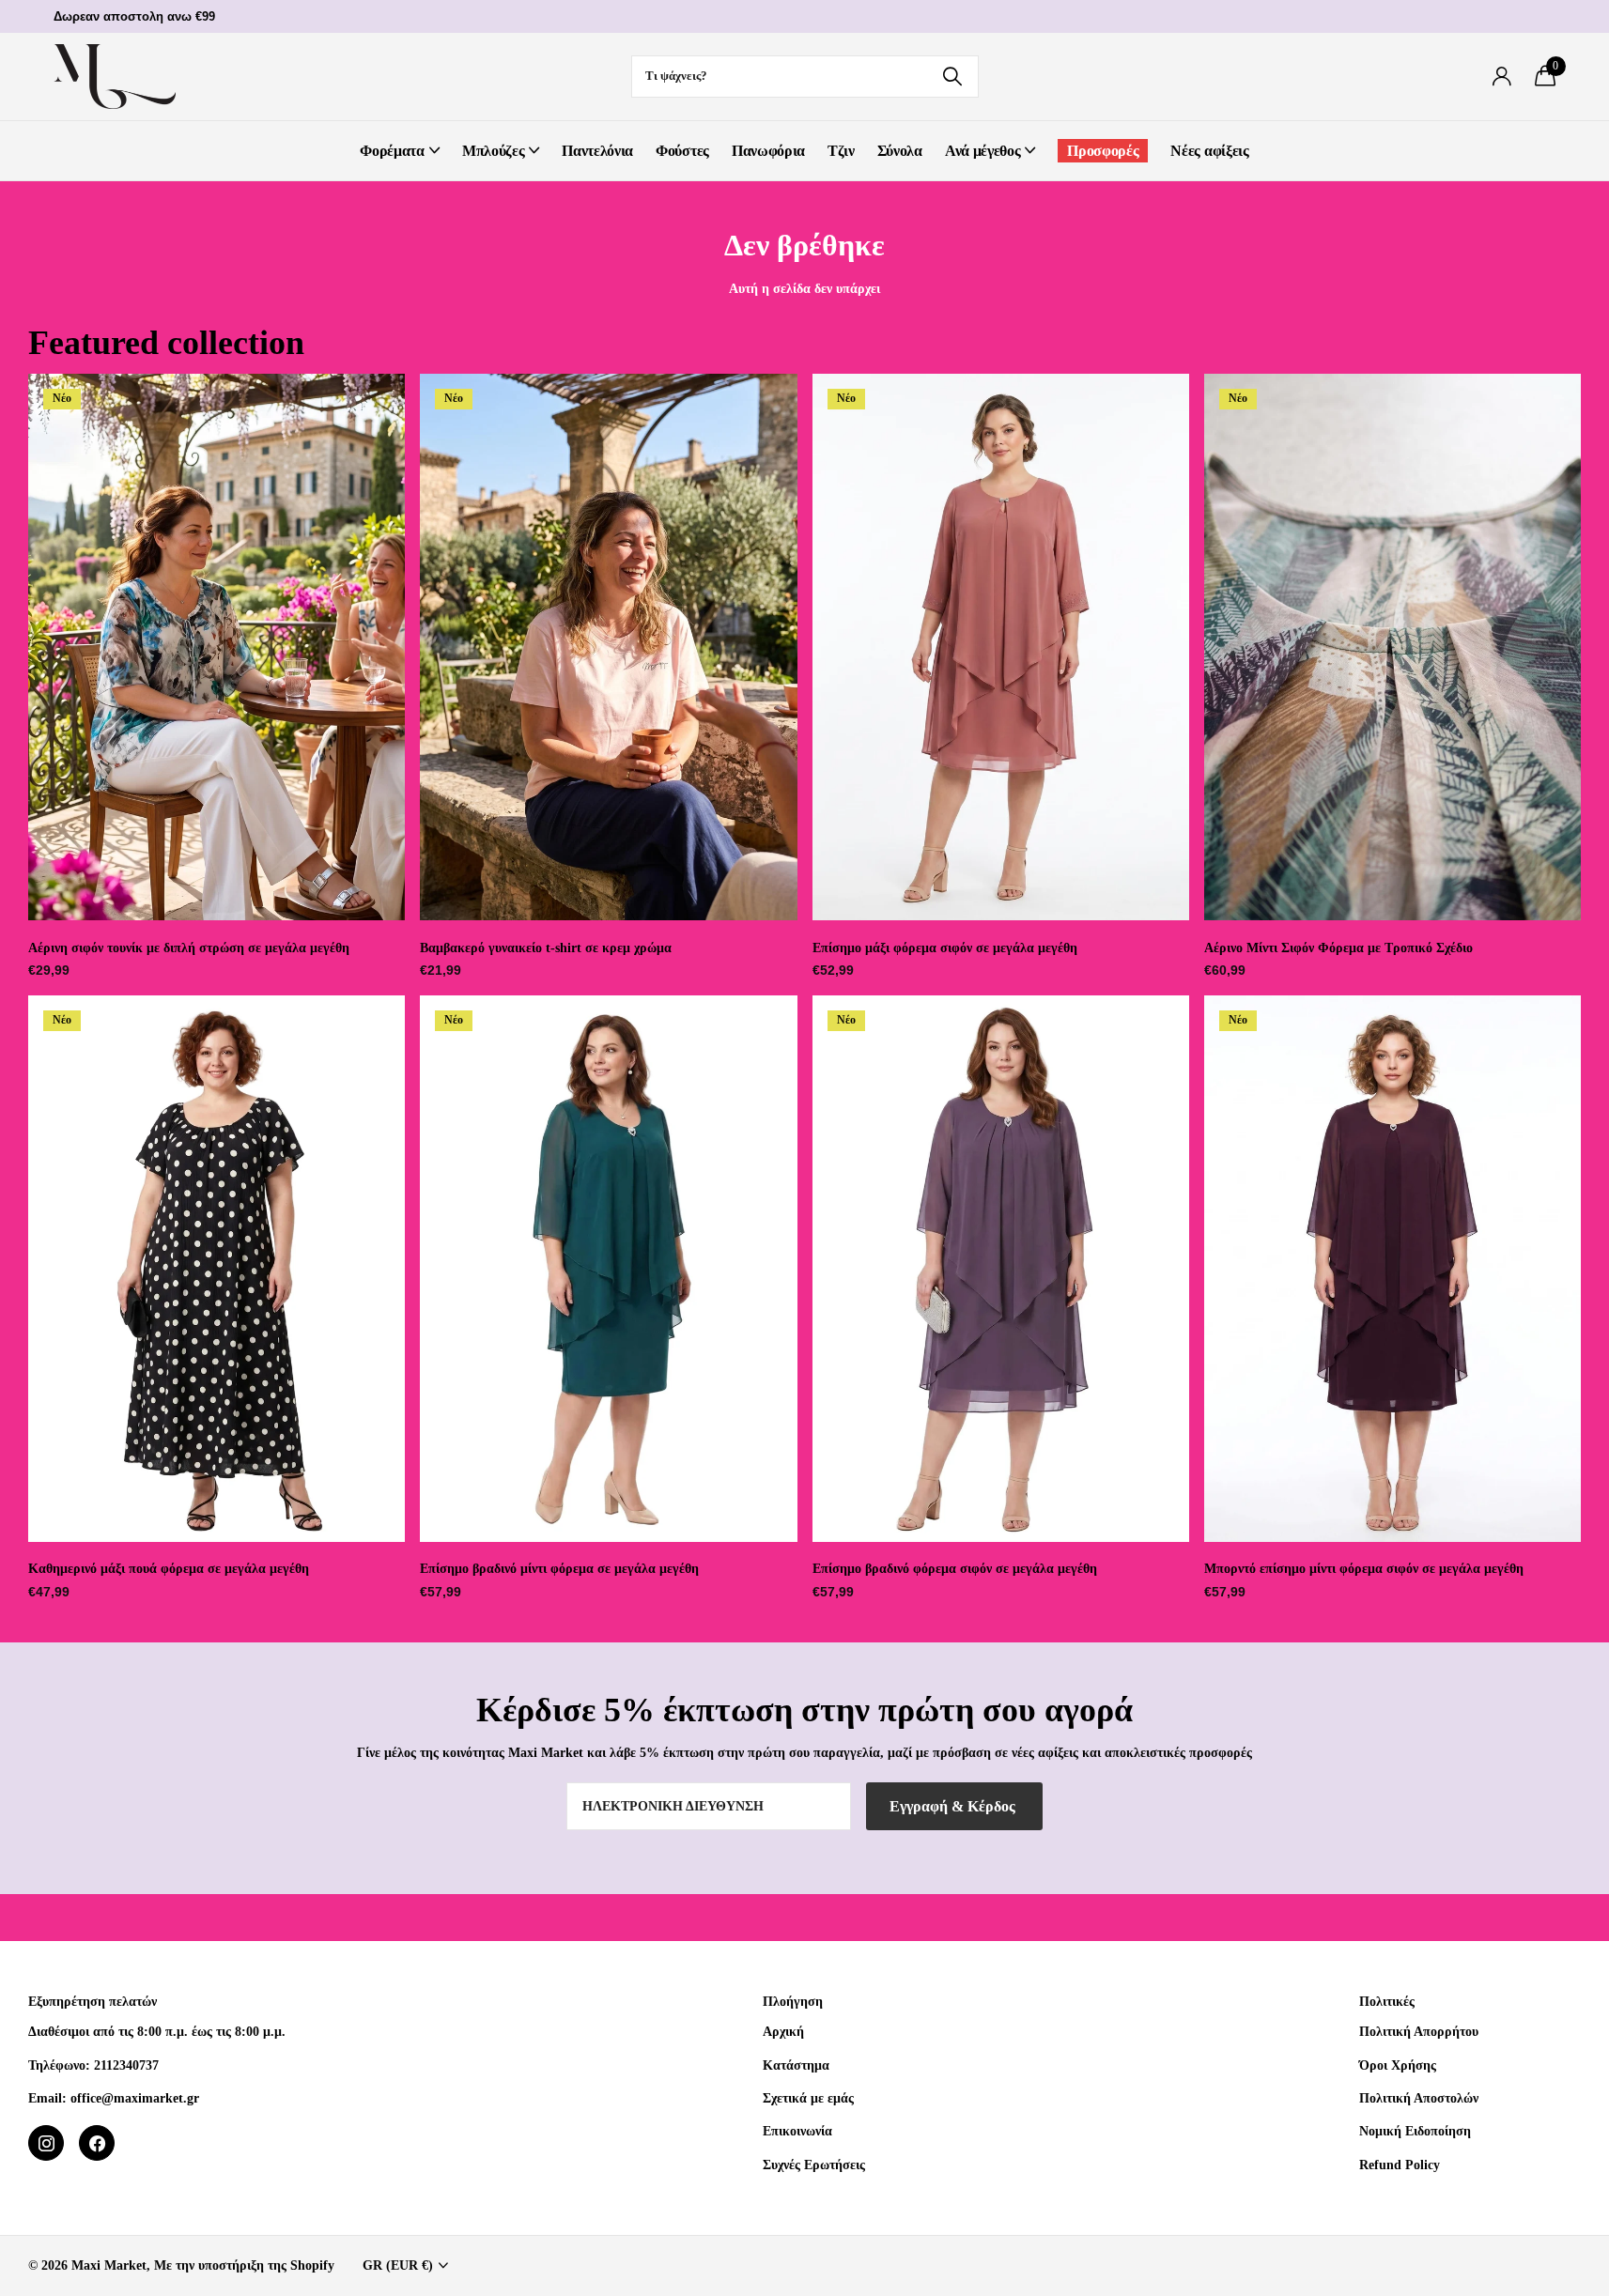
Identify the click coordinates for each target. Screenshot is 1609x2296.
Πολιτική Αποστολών (1419, 2098)
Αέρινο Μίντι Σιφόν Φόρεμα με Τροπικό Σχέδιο (1338, 948)
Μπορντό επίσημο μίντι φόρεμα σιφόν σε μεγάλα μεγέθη (1364, 1569)
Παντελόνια (597, 151)
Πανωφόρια (768, 151)
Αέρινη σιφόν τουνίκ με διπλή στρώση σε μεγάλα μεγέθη (189, 948)
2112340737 (126, 2065)
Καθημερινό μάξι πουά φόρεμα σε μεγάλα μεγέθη (169, 1569)
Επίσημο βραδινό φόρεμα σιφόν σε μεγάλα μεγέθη (955, 1569)
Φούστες (682, 151)
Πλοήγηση (793, 2002)
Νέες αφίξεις (1209, 151)
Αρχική (783, 2031)
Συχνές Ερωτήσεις (814, 2165)
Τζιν (841, 151)
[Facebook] (97, 2143)
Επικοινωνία (797, 2131)
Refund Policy (1400, 2165)
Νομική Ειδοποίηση (1415, 2131)
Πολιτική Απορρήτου (1419, 2031)
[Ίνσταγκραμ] (46, 2143)
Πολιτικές (1387, 2002)
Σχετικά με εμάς (808, 2098)
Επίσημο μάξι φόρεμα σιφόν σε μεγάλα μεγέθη (945, 948)
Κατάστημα (796, 2065)
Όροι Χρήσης (1398, 2065)
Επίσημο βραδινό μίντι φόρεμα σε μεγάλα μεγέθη (559, 1569)
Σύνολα (900, 151)
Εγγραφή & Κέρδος (954, 1806)
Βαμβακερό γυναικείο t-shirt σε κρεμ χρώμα (546, 948)
